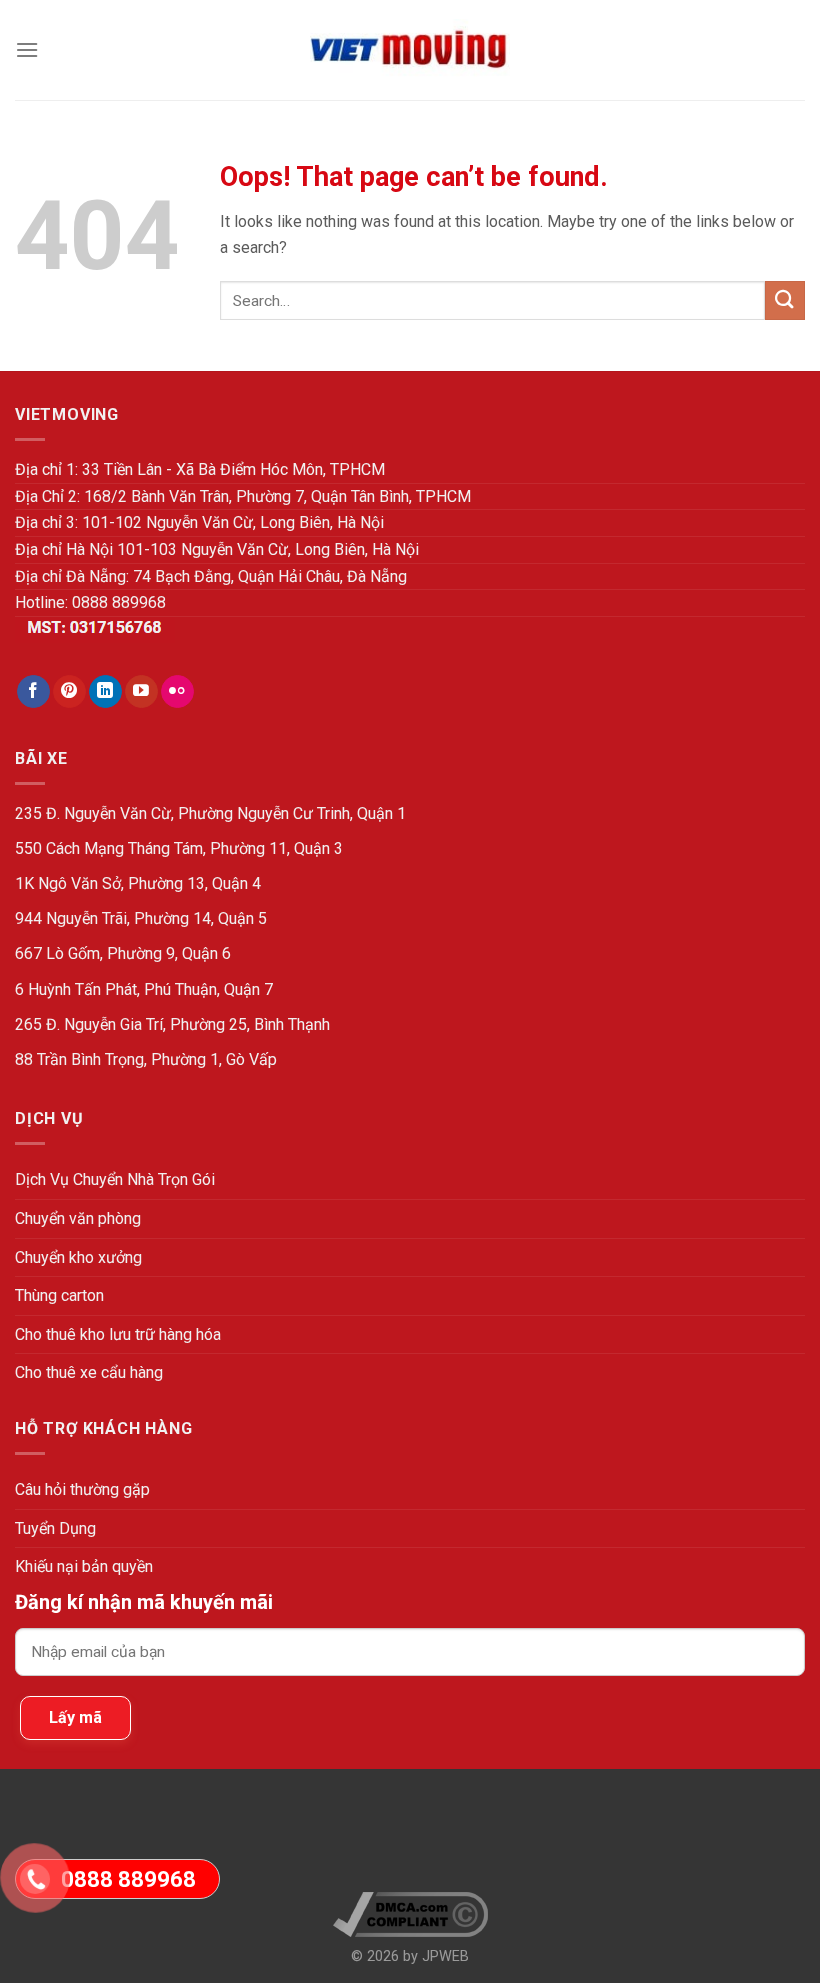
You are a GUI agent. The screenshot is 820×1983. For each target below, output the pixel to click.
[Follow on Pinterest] (69, 692)
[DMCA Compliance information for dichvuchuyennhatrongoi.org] (410, 1914)
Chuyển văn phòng (78, 1218)
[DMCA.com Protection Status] (410, 1838)
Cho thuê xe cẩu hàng (89, 1372)
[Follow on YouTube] (141, 692)
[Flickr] (177, 692)
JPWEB (445, 1956)
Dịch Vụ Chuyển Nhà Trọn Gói (115, 1179)
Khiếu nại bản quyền (84, 1566)
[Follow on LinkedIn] (105, 692)
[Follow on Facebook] (33, 692)
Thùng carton (59, 1295)
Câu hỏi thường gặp (82, 1489)
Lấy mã (75, 1717)
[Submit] (785, 300)
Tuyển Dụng (55, 1528)
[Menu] (27, 49)
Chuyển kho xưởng (78, 1257)
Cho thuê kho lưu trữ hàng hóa (118, 1334)
